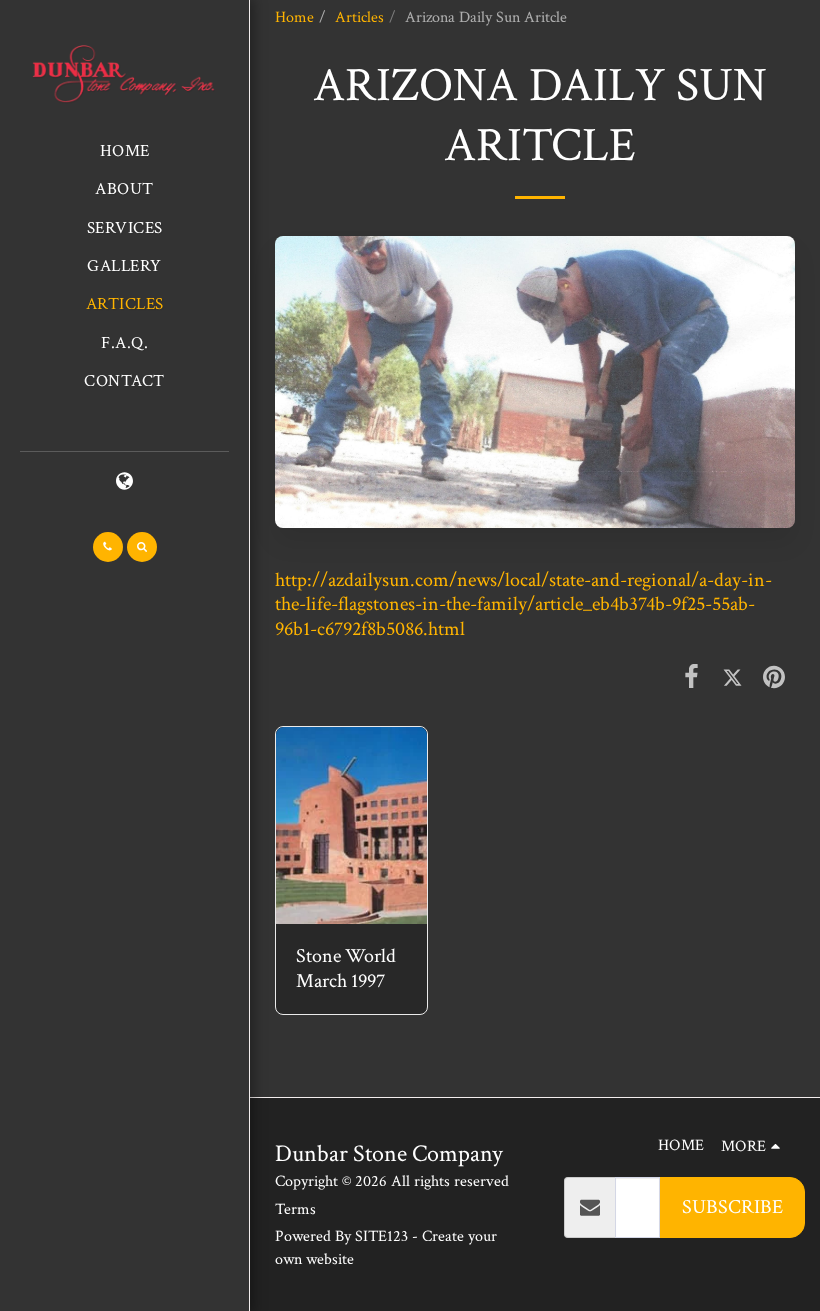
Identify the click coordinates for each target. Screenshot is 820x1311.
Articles (359, 17)
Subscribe (732, 1207)
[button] (108, 547)
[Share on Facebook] (691, 677)
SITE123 (381, 1236)
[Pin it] (774, 677)
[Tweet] (733, 677)
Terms (295, 1209)
